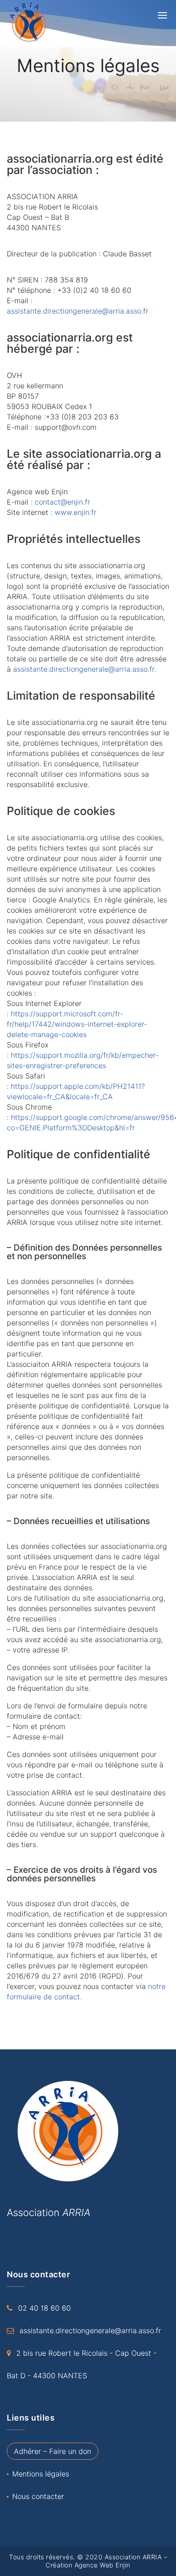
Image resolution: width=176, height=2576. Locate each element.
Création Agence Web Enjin (88, 2565)
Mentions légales (41, 2474)
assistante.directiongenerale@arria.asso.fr (78, 311)
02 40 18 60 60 (44, 2308)
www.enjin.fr (76, 512)
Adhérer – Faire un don (53, 2451)
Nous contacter (38, 2496)
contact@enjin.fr (63, 502)
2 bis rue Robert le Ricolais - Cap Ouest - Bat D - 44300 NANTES (82, 2364)
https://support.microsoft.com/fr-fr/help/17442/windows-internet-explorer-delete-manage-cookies (77, 1024)
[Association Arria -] (38, 23)
